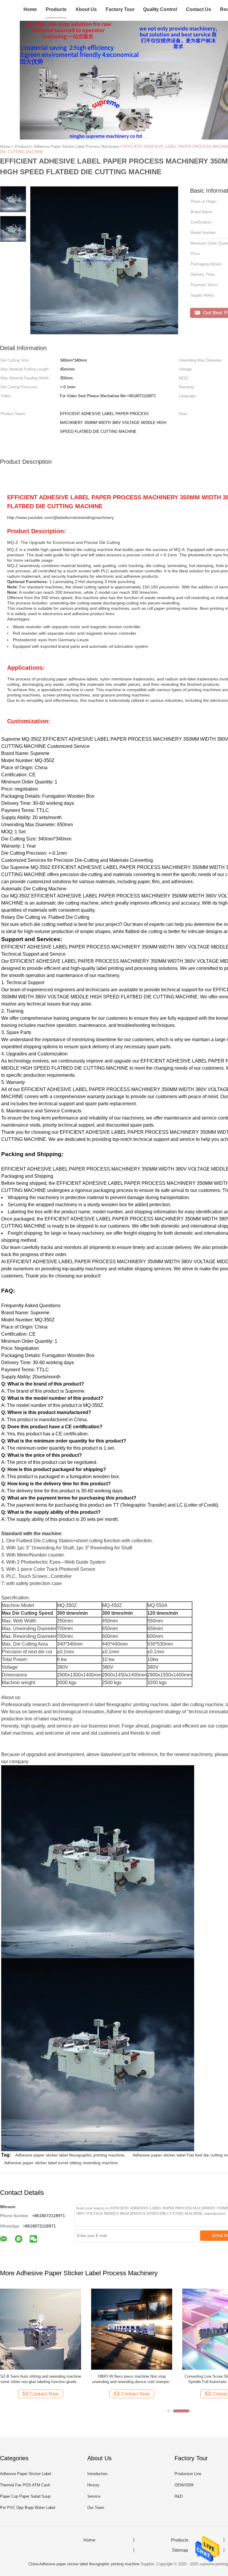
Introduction (97, 2474)
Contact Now (44, 2394)
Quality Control (160, 9)
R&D (179, 2496)
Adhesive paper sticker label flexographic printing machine (70, 2155)
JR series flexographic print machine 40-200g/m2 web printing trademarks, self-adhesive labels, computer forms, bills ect (41, 2379)
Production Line (188, 2474)
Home (30, 9)
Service (94, 2496)
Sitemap (180, 2550)
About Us (86, 9)
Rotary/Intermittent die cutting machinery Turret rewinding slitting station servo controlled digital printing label (132, 2379)
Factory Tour (120, 9)
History (93, 2485)
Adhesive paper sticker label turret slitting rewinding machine (61, 2163)
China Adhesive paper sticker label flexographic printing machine (84, 2564)
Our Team (96, 2508)
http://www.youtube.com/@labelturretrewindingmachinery (61, 517)
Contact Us (198, 9)
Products (56, 9)
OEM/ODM (184, 2485)
